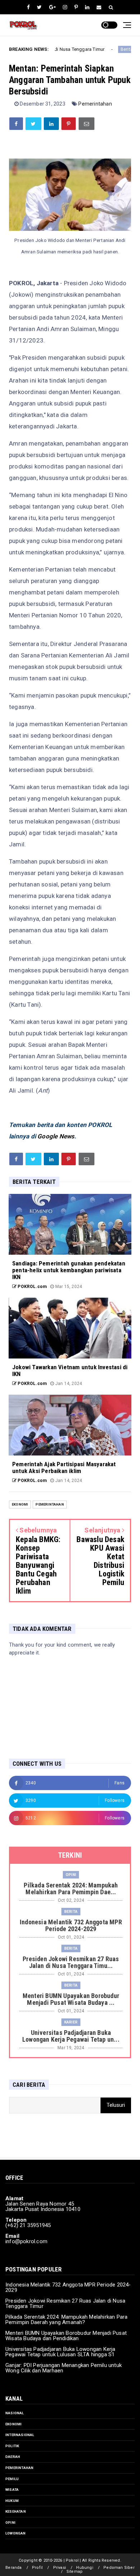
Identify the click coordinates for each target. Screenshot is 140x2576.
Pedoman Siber (119, 2568)
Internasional (20, 2435)
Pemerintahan (95, 104)
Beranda (13, 2568)
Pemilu (12, 2479)
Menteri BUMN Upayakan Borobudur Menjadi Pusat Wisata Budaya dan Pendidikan (66, 2336)
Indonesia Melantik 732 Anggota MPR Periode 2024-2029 (68, 2287)
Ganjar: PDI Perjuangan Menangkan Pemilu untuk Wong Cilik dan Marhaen (64, 2368)
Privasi (60, 2568)
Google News (56, 1136)
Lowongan (16, 2533)
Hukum (12, 2501)
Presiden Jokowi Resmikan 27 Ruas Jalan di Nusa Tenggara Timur (65, 2303)
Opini (71, 1875)
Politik (12, 2446)
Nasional (15, 2413)
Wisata (12, 2490)
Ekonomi (20, 1504)
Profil (37, 2568)
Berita (104, 49)
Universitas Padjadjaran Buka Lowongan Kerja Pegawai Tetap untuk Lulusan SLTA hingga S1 (60, 2352)
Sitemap (74, 2572)
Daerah (13, 2457)
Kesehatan (16, 2511)
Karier (71, 2022)
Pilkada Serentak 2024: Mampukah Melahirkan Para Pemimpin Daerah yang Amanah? (66, 2320)
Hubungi (85, 2568)
